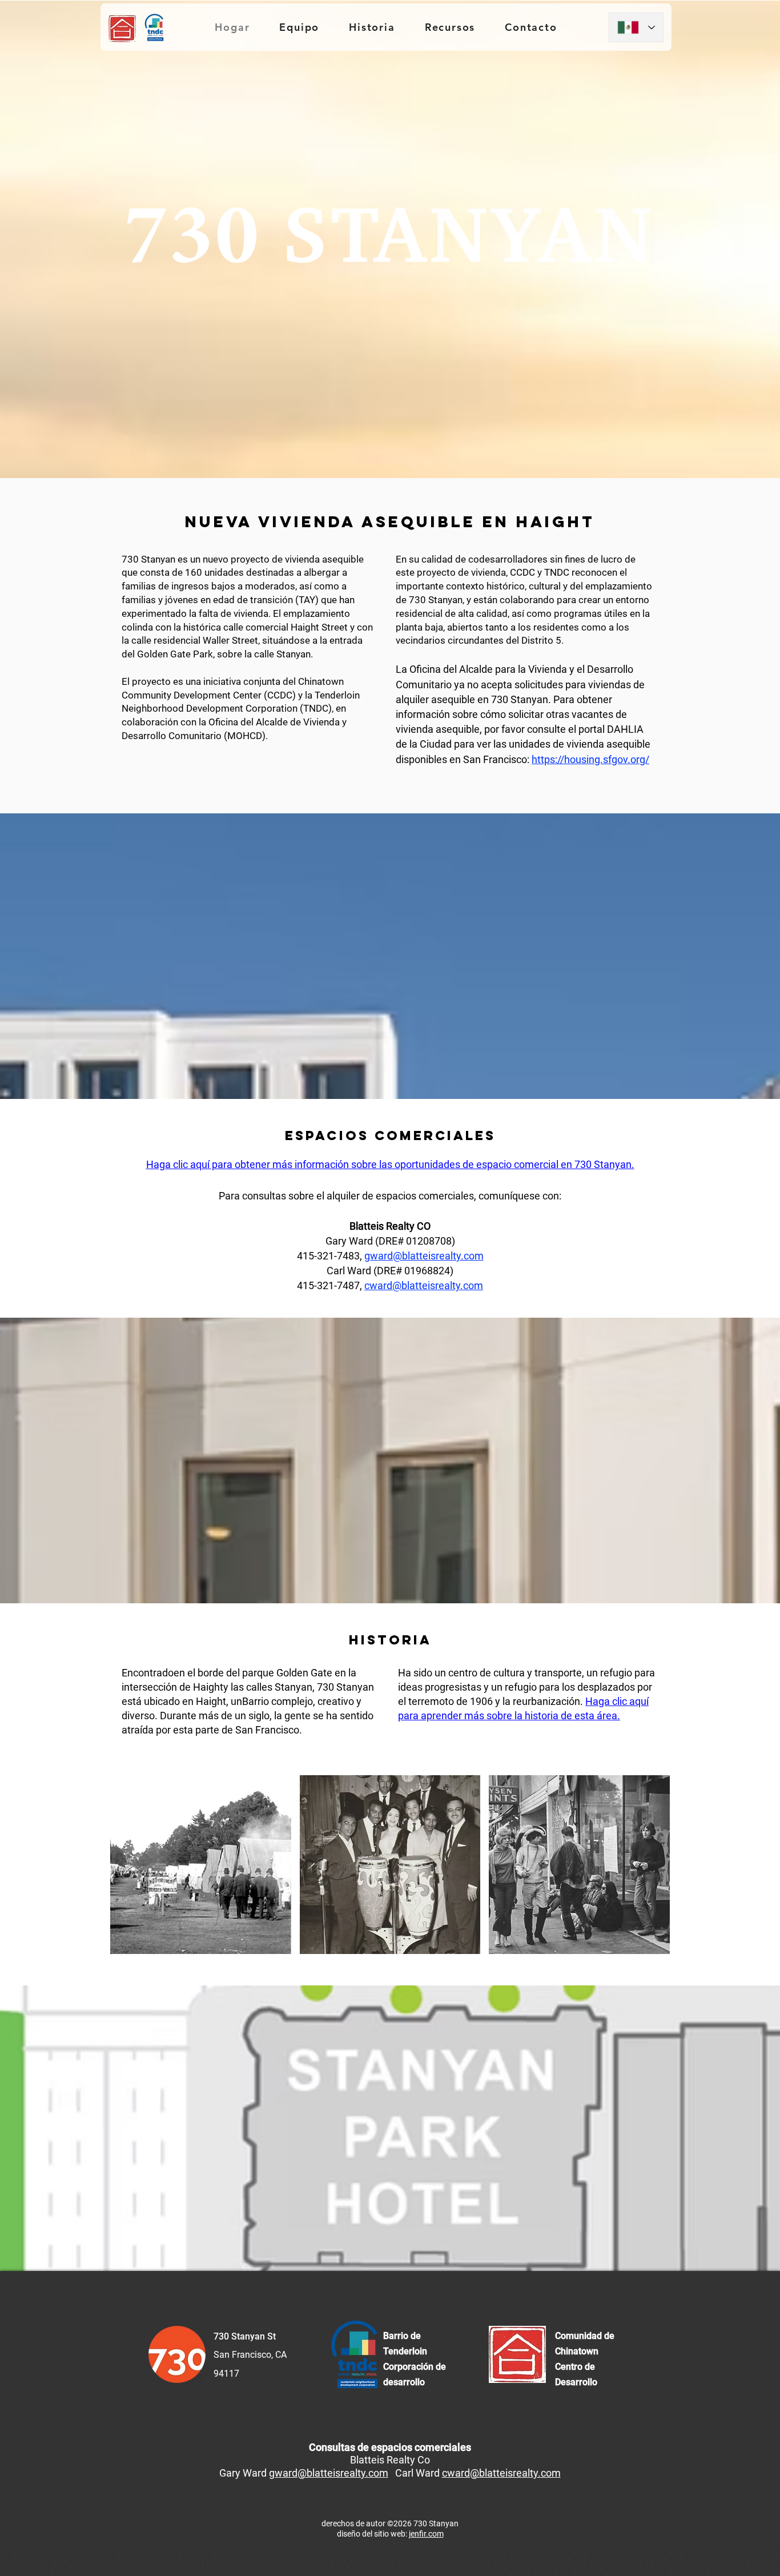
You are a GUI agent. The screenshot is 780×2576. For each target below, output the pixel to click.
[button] (201, 1865)
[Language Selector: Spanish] (636, 27)
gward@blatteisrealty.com (424, 1256)
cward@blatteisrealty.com (424, 1285)
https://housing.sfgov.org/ (590, 759)
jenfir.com (426, 2534)
